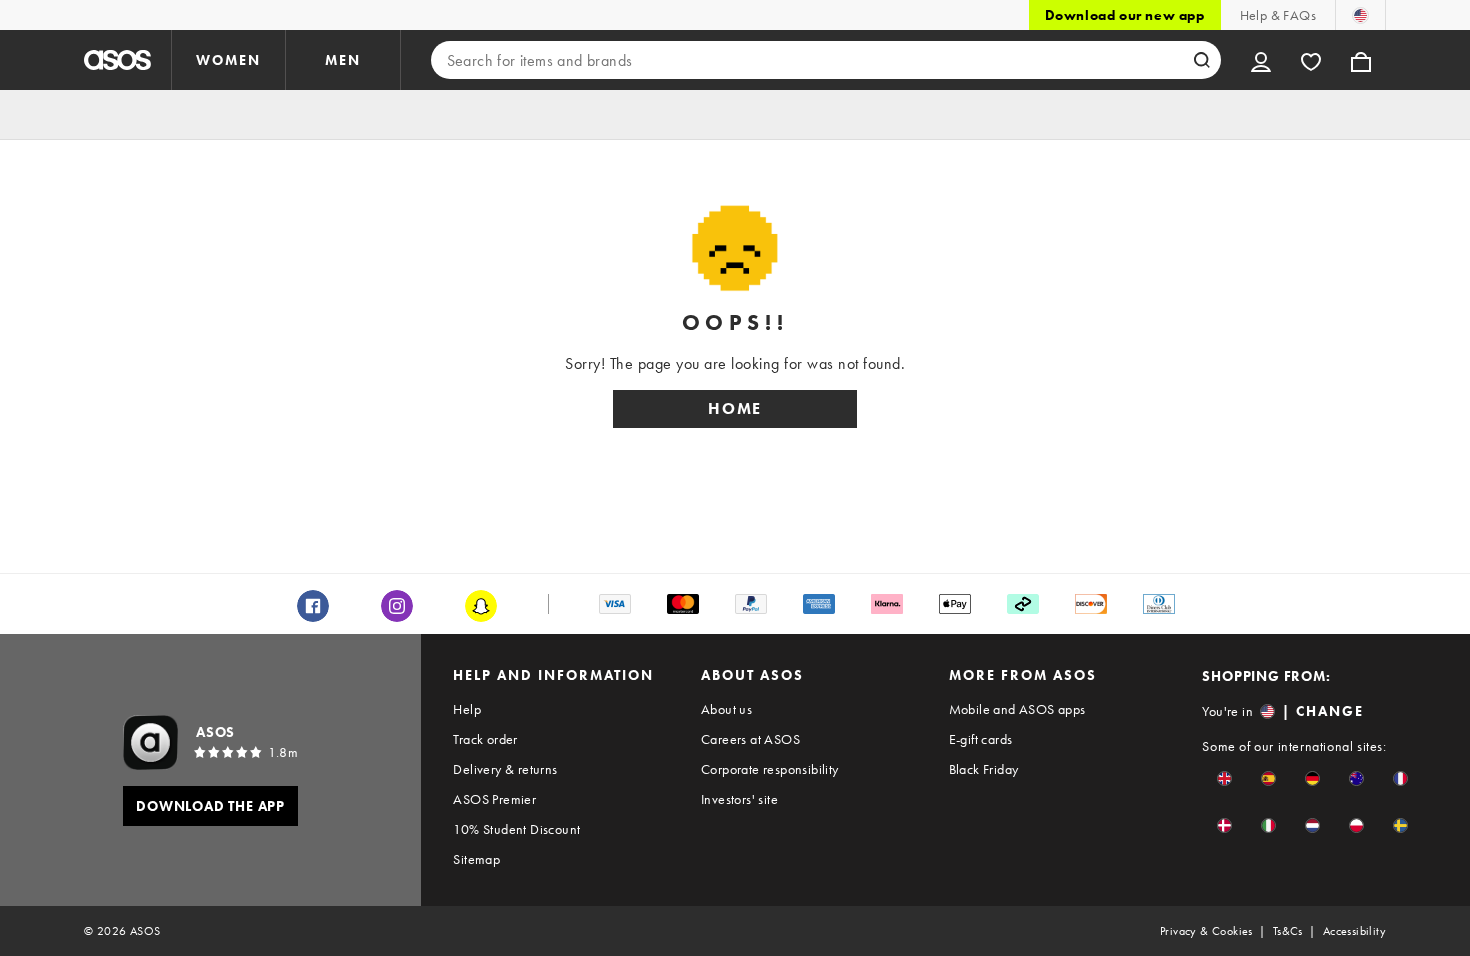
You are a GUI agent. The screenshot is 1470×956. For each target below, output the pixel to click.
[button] (1224, 778)
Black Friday (984, 769)
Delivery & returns (505, 769)
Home (735, 408)
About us (726, 709)
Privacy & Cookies (1206, 931)
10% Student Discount (516, 829)
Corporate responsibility (770, 769)
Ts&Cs (1288, 931)
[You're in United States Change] (1360, 15)
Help (467, 709)
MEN (343, 60)
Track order (485, 739)
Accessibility (1354, 931)
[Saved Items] (1311, 60)
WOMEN (228, 60)
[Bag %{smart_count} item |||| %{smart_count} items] (1361, 60)
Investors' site (739, 799)
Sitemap (476, 859)
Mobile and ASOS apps (1017, 709)
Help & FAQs (1278, 15)
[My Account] (1261, 60)
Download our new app (1125, 15)
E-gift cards (981, 739)
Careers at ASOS (750, 739)
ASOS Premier (494, 799)
